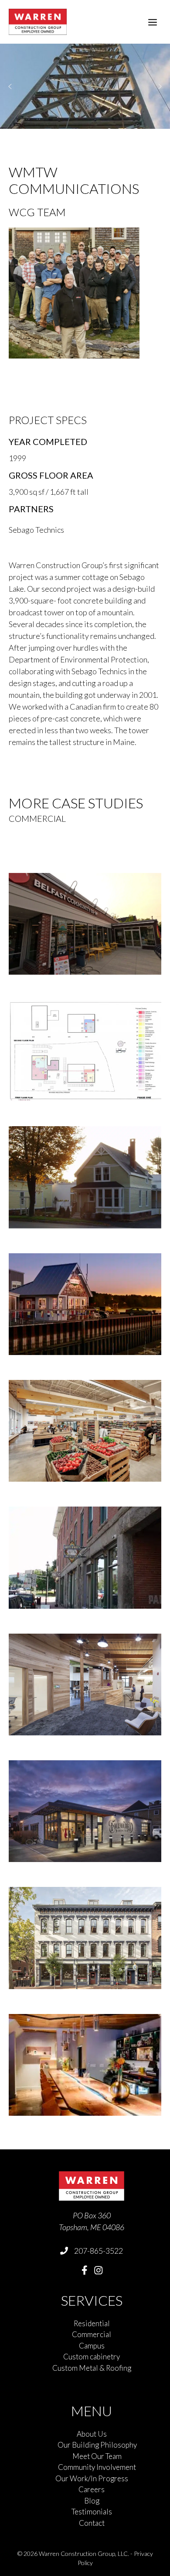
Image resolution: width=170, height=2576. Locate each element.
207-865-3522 (99, 2251)
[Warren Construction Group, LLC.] (38, 22)
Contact (92, 2523)
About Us (92, 2434)
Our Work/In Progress (92, 2478)
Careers (92, 2489)
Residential (92, 2323)
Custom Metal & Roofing (92, 2368)
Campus (92, 2346)
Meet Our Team (97, 2456)
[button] (10, 86)
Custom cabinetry (92, 2357)
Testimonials (92, 2512)
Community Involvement (97, 2467)
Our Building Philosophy (97, 2445)
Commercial (92, 2334)
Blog (92, 2501)
